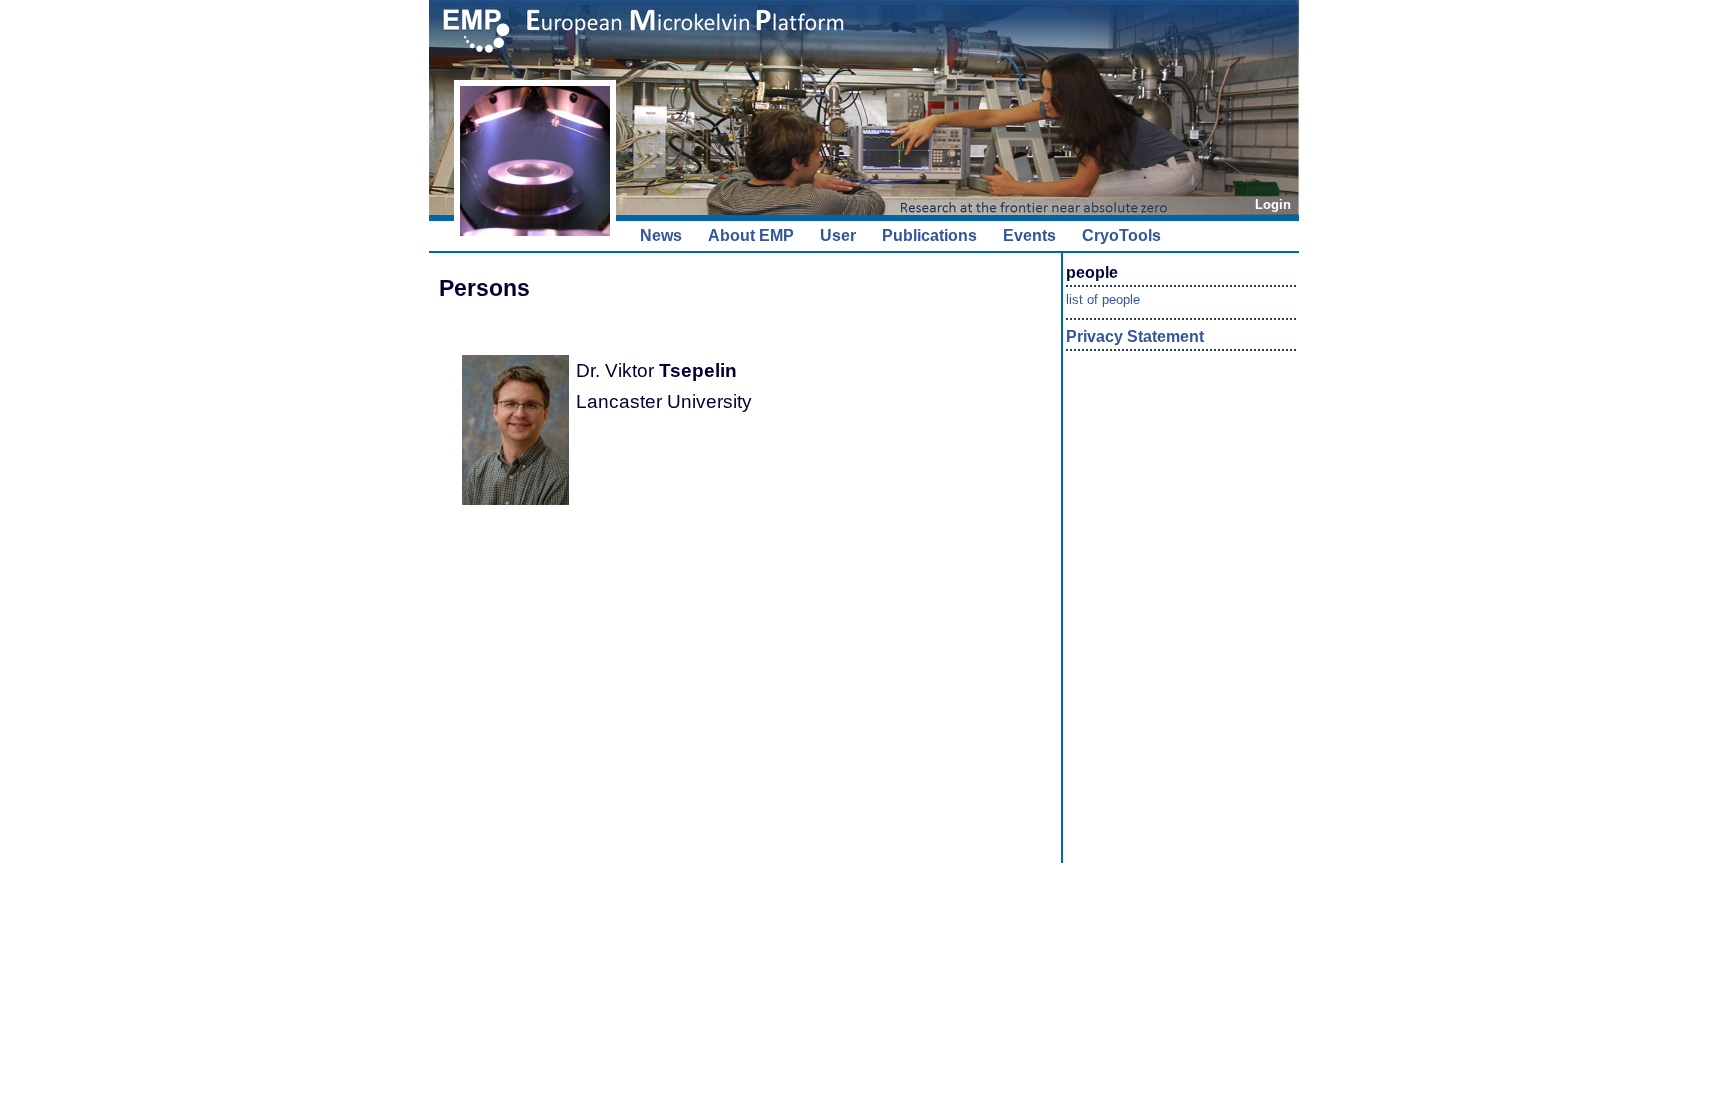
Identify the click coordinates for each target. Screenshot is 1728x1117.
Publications (929, 235)
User (838, 235)
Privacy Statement (1135, 336)
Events (1029, 235)
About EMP (751, 235)
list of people (1103, 299)
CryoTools (1121, 235)
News (661, 235)
